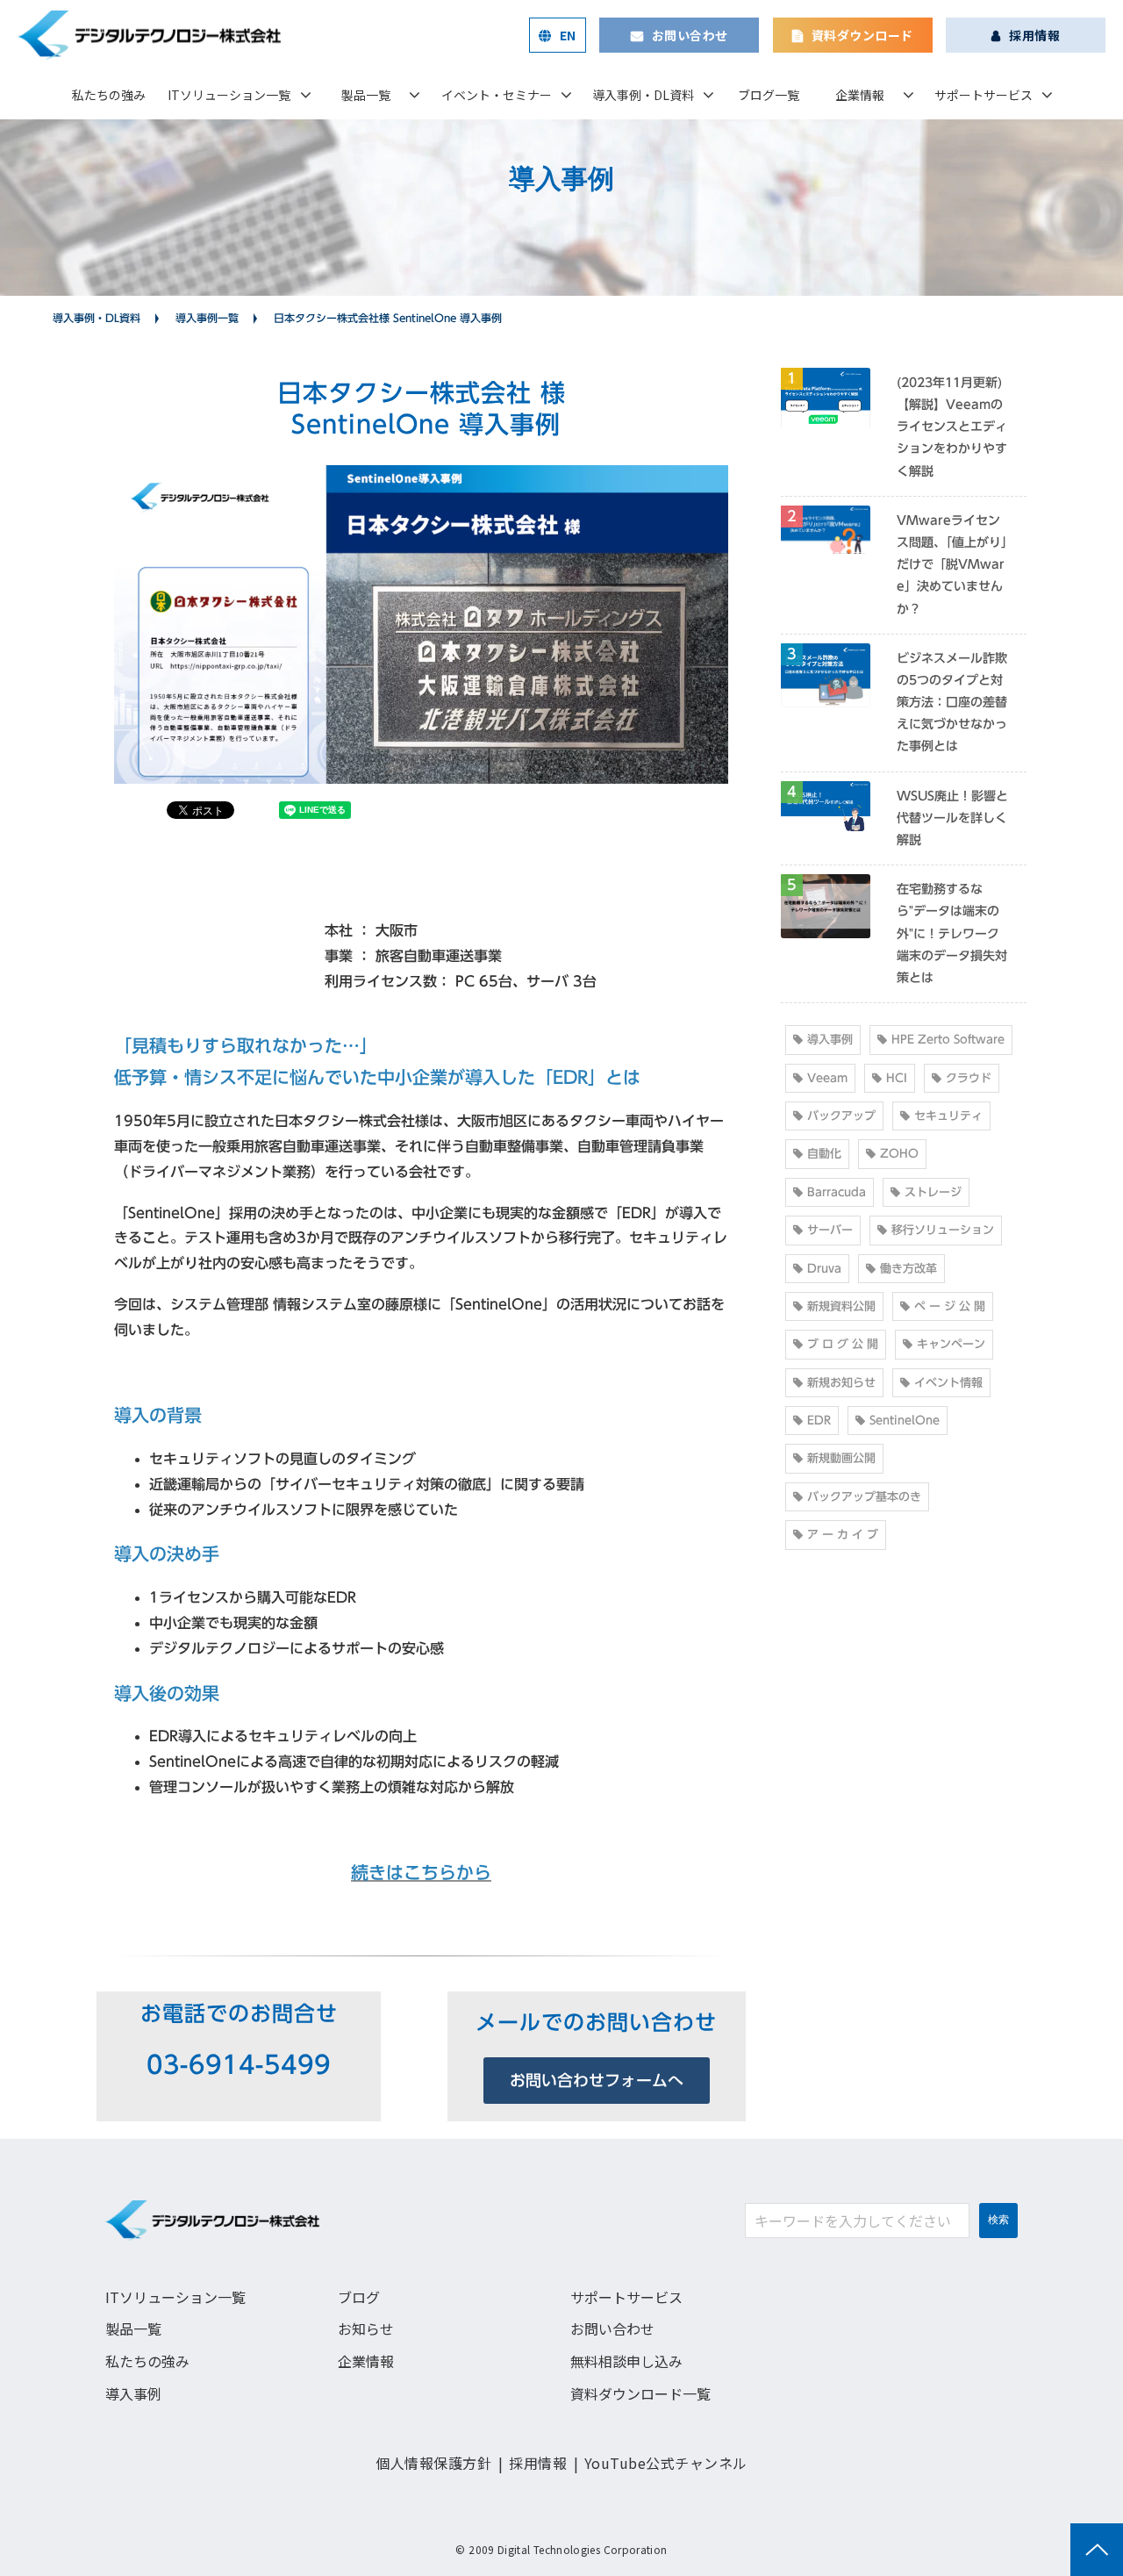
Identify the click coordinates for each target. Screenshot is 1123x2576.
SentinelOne (905, 1421)
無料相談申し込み (626, 2361)
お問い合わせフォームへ (597, 2080)
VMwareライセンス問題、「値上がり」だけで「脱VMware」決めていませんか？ (952, 565)
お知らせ (366, 2328)
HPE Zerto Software (948, 1040)
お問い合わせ (690, 35)
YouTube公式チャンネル (666, 2463)
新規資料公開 (841, 1306)
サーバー (830, 1230)
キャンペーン (951, 1344)
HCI (897, 1078)
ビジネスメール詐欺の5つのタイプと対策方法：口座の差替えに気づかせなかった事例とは (952, 703)
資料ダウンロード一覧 (640, 2393)
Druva (824, 1269)
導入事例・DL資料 (643, 95)
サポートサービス (984, 95)
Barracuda (837, 1192)
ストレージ (933, 1192)
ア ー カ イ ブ (843, 1535)
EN (568, 35)
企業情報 (860, 95)
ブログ (359, 2297)
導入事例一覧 (207, 318)
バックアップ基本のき (864, 1497)
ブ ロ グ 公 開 (843, 1344)
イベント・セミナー (497, 95)
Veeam (827, 1078)
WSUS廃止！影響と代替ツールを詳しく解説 (952, 818)
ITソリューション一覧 (229, 95)
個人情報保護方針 (433, 2463)
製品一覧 (366, 95)
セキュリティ (948, 1116)
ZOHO (899, 1154)
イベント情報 (948, 1383)
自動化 (824, 1154)
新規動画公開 (841, 1458)
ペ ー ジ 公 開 (950, 1306)
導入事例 (830, 1040)
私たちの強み (109, 95)
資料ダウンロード (862, 35)
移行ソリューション (943, 1230)
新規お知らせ (841, 1383)
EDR (819, 1421)
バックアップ (841, 1116)
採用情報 (1034, 35)
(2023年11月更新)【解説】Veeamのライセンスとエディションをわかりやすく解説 (952, 427)
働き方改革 (908, 1269)
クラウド (969, 1078)
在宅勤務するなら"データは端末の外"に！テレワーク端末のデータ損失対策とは (952, 933)
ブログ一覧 (769, 95)
